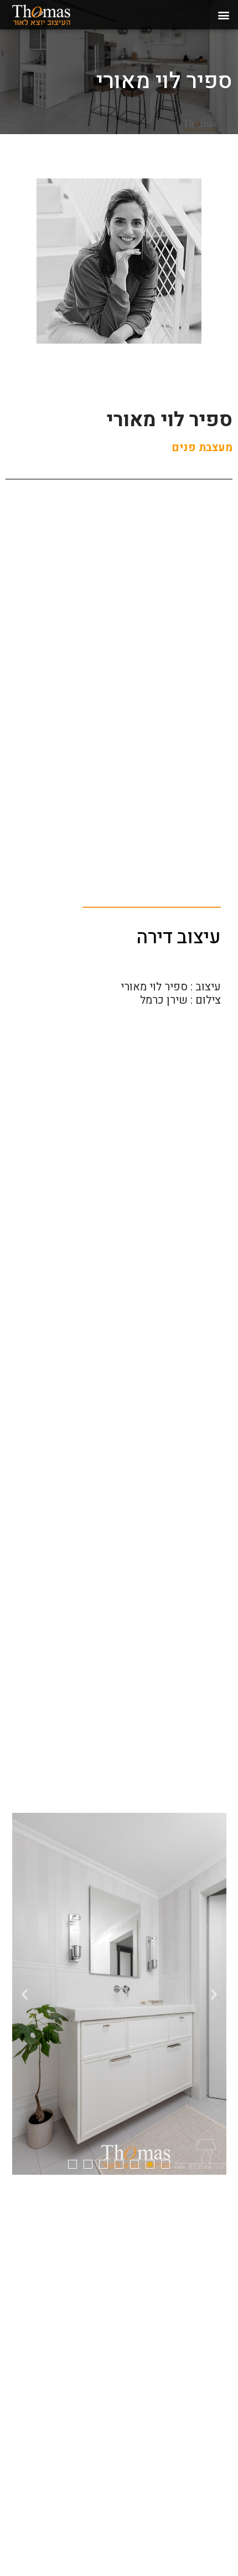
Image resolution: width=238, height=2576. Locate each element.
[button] (223, 15)
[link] (54, 15)
